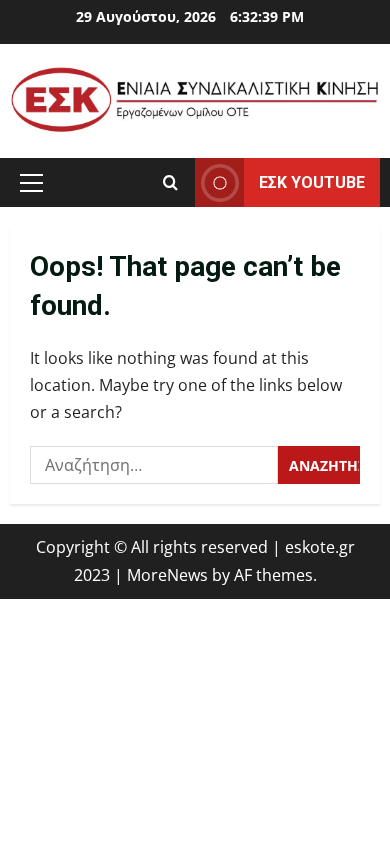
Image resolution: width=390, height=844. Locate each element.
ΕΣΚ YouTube (312, 181)
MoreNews (167, 575)
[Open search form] (170, 182)
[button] (31, 182)
